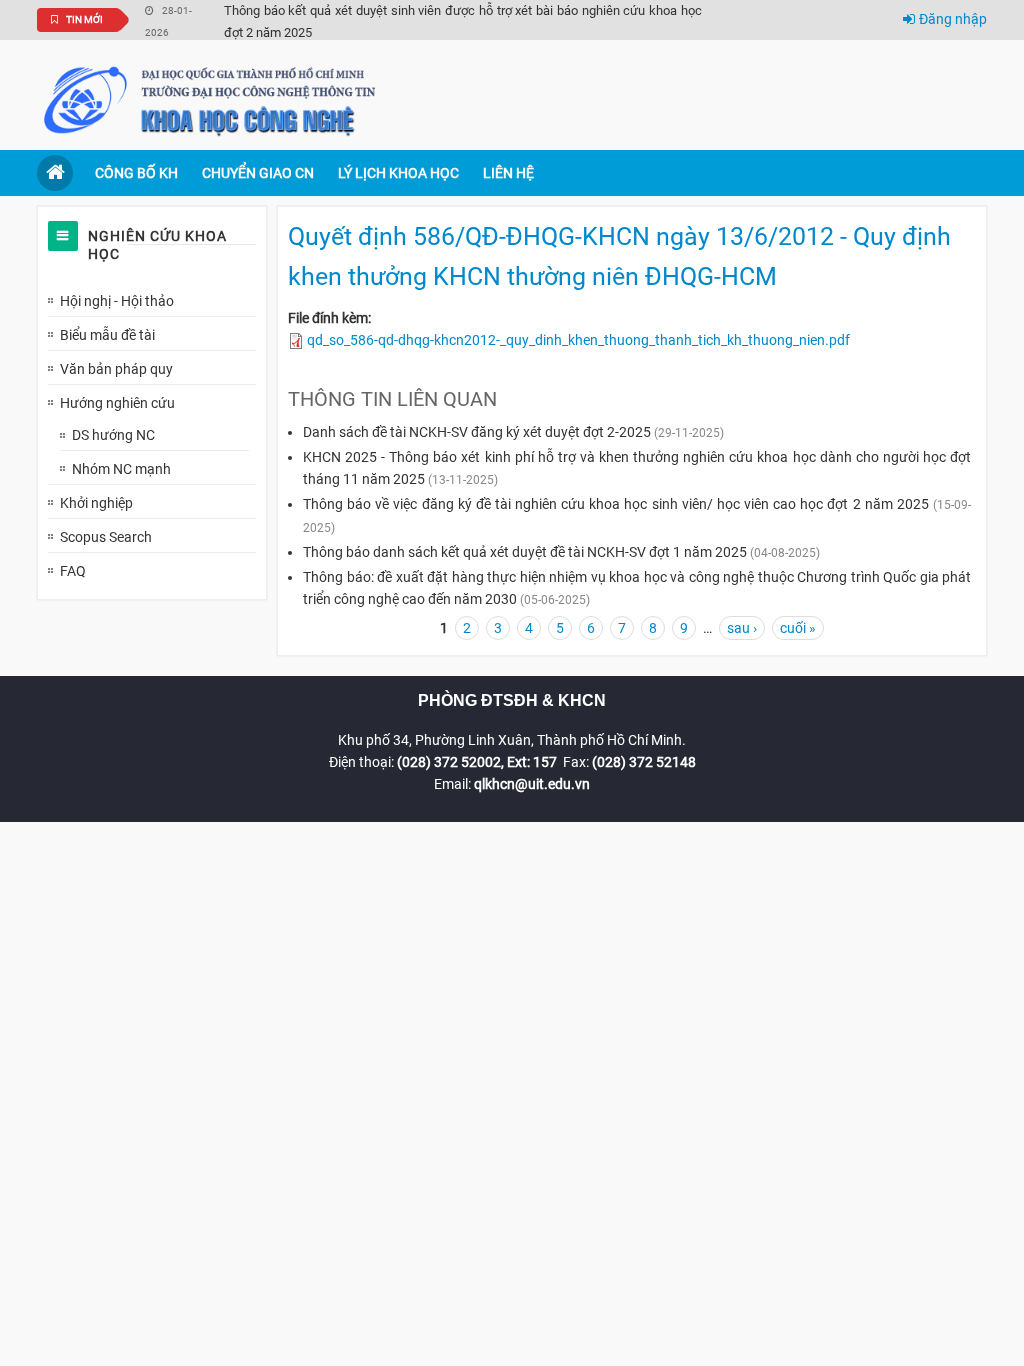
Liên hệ (508, 173)
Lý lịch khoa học (398, 173)
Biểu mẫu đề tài (107, 335)
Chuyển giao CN (258, 173)
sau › (742, 628)
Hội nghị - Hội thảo (117, 301)
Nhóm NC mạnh (121, 469)
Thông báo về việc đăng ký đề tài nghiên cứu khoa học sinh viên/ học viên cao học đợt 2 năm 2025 (616, 504)
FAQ (73, 571)
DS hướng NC (113, 435)
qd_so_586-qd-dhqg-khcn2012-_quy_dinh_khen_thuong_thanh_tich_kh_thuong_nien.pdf (578, 340)
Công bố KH (136, 173)
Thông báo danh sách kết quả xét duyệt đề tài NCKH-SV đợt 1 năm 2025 (525, 552)
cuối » (798, 628)
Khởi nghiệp (96, 503)
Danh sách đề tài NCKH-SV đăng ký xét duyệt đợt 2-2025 (477, 432)
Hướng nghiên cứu (117, 403)
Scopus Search (106, 537)
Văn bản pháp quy (116, 369)
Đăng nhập (953, 19)
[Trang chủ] (212, 99)
